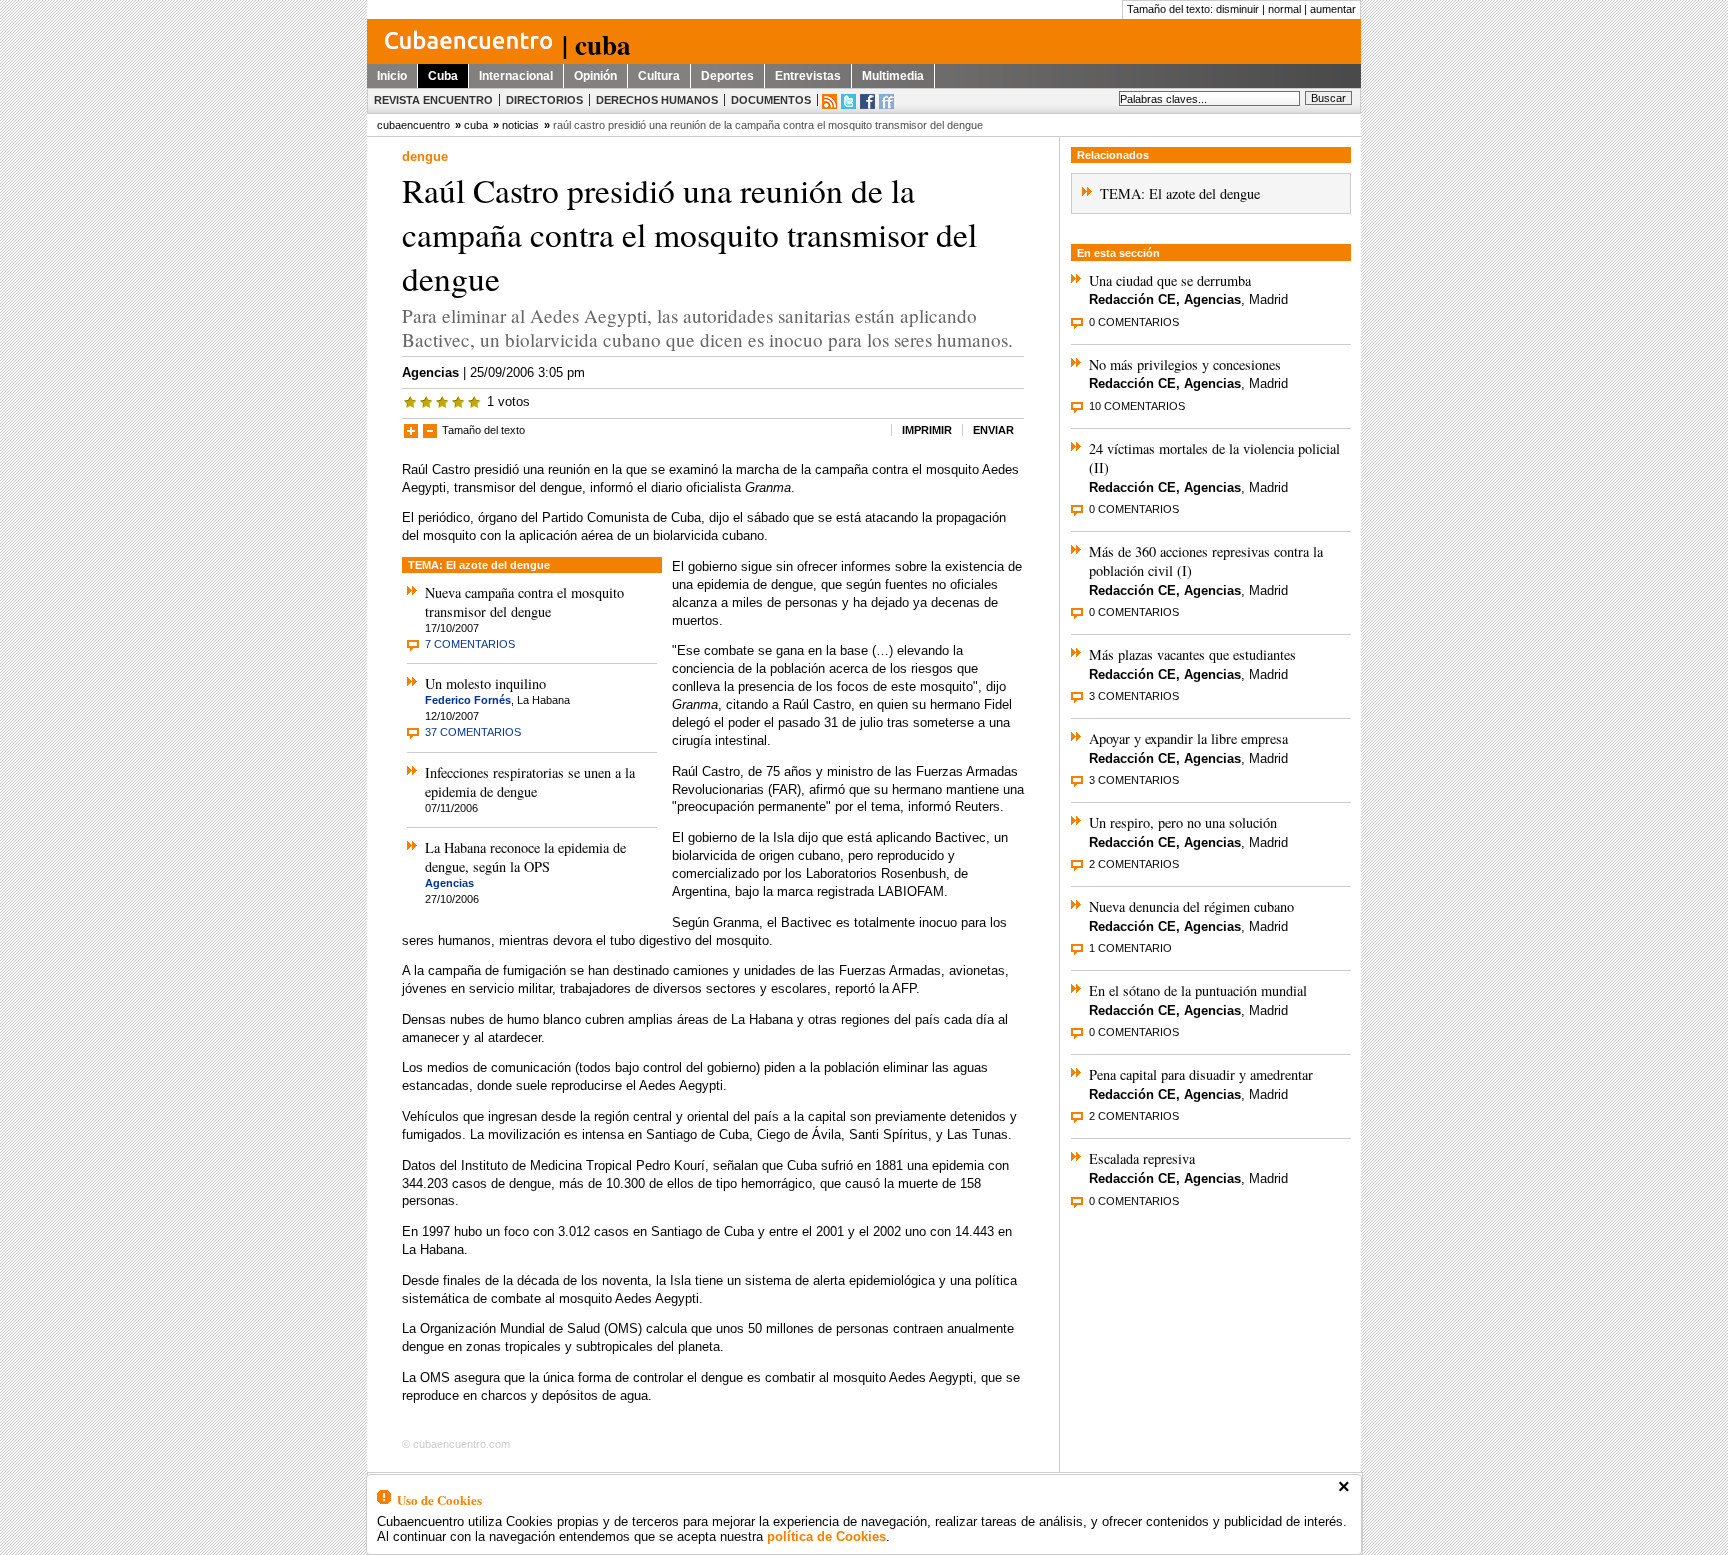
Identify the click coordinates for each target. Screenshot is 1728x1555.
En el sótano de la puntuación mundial (1198, 990)
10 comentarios (1137, 406)
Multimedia (893, 76)
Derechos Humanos (657, 100)
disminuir (1237, 9)
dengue (425, 156)
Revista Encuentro (433, 100)
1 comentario (1130, 948)
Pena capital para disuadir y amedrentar (1201, 1074)
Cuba (443, 76)
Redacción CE (1132, 299)
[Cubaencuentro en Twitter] (848, 101)
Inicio (392, 76)
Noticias (520, 125)
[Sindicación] (829, 101)
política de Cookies (826, 1536)
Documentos (771, 100)
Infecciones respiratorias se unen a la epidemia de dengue (530, 782)
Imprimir (927, 430)
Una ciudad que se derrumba (1170, 280)
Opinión (595, 76)
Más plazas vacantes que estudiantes (1192, 654)
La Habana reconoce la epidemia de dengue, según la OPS (525, 857)
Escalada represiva (1142, 1158)
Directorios (544, 100)
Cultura (659, 76)
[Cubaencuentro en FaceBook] (867, 101)
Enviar (993, 430)
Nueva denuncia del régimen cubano (1191, 906)
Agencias (430, 372)
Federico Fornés (468, 700)
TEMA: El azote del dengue (1180, 193)
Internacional (516, 76)
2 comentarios (1134, 864)
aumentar (1333, 9)
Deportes (727, 76)
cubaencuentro (413, 125)
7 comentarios (470, 644)
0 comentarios (1134, 322)
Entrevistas (808, 76)
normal (1284, 9)
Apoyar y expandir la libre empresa (1188, 738)
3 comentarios (1134, 696)
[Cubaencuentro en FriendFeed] (886, 101)
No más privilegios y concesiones (1185, 364)
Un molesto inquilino (485, 683)
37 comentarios (473, 732)
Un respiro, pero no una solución (1183, 822)
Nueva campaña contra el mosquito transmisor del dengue (524, 602)
